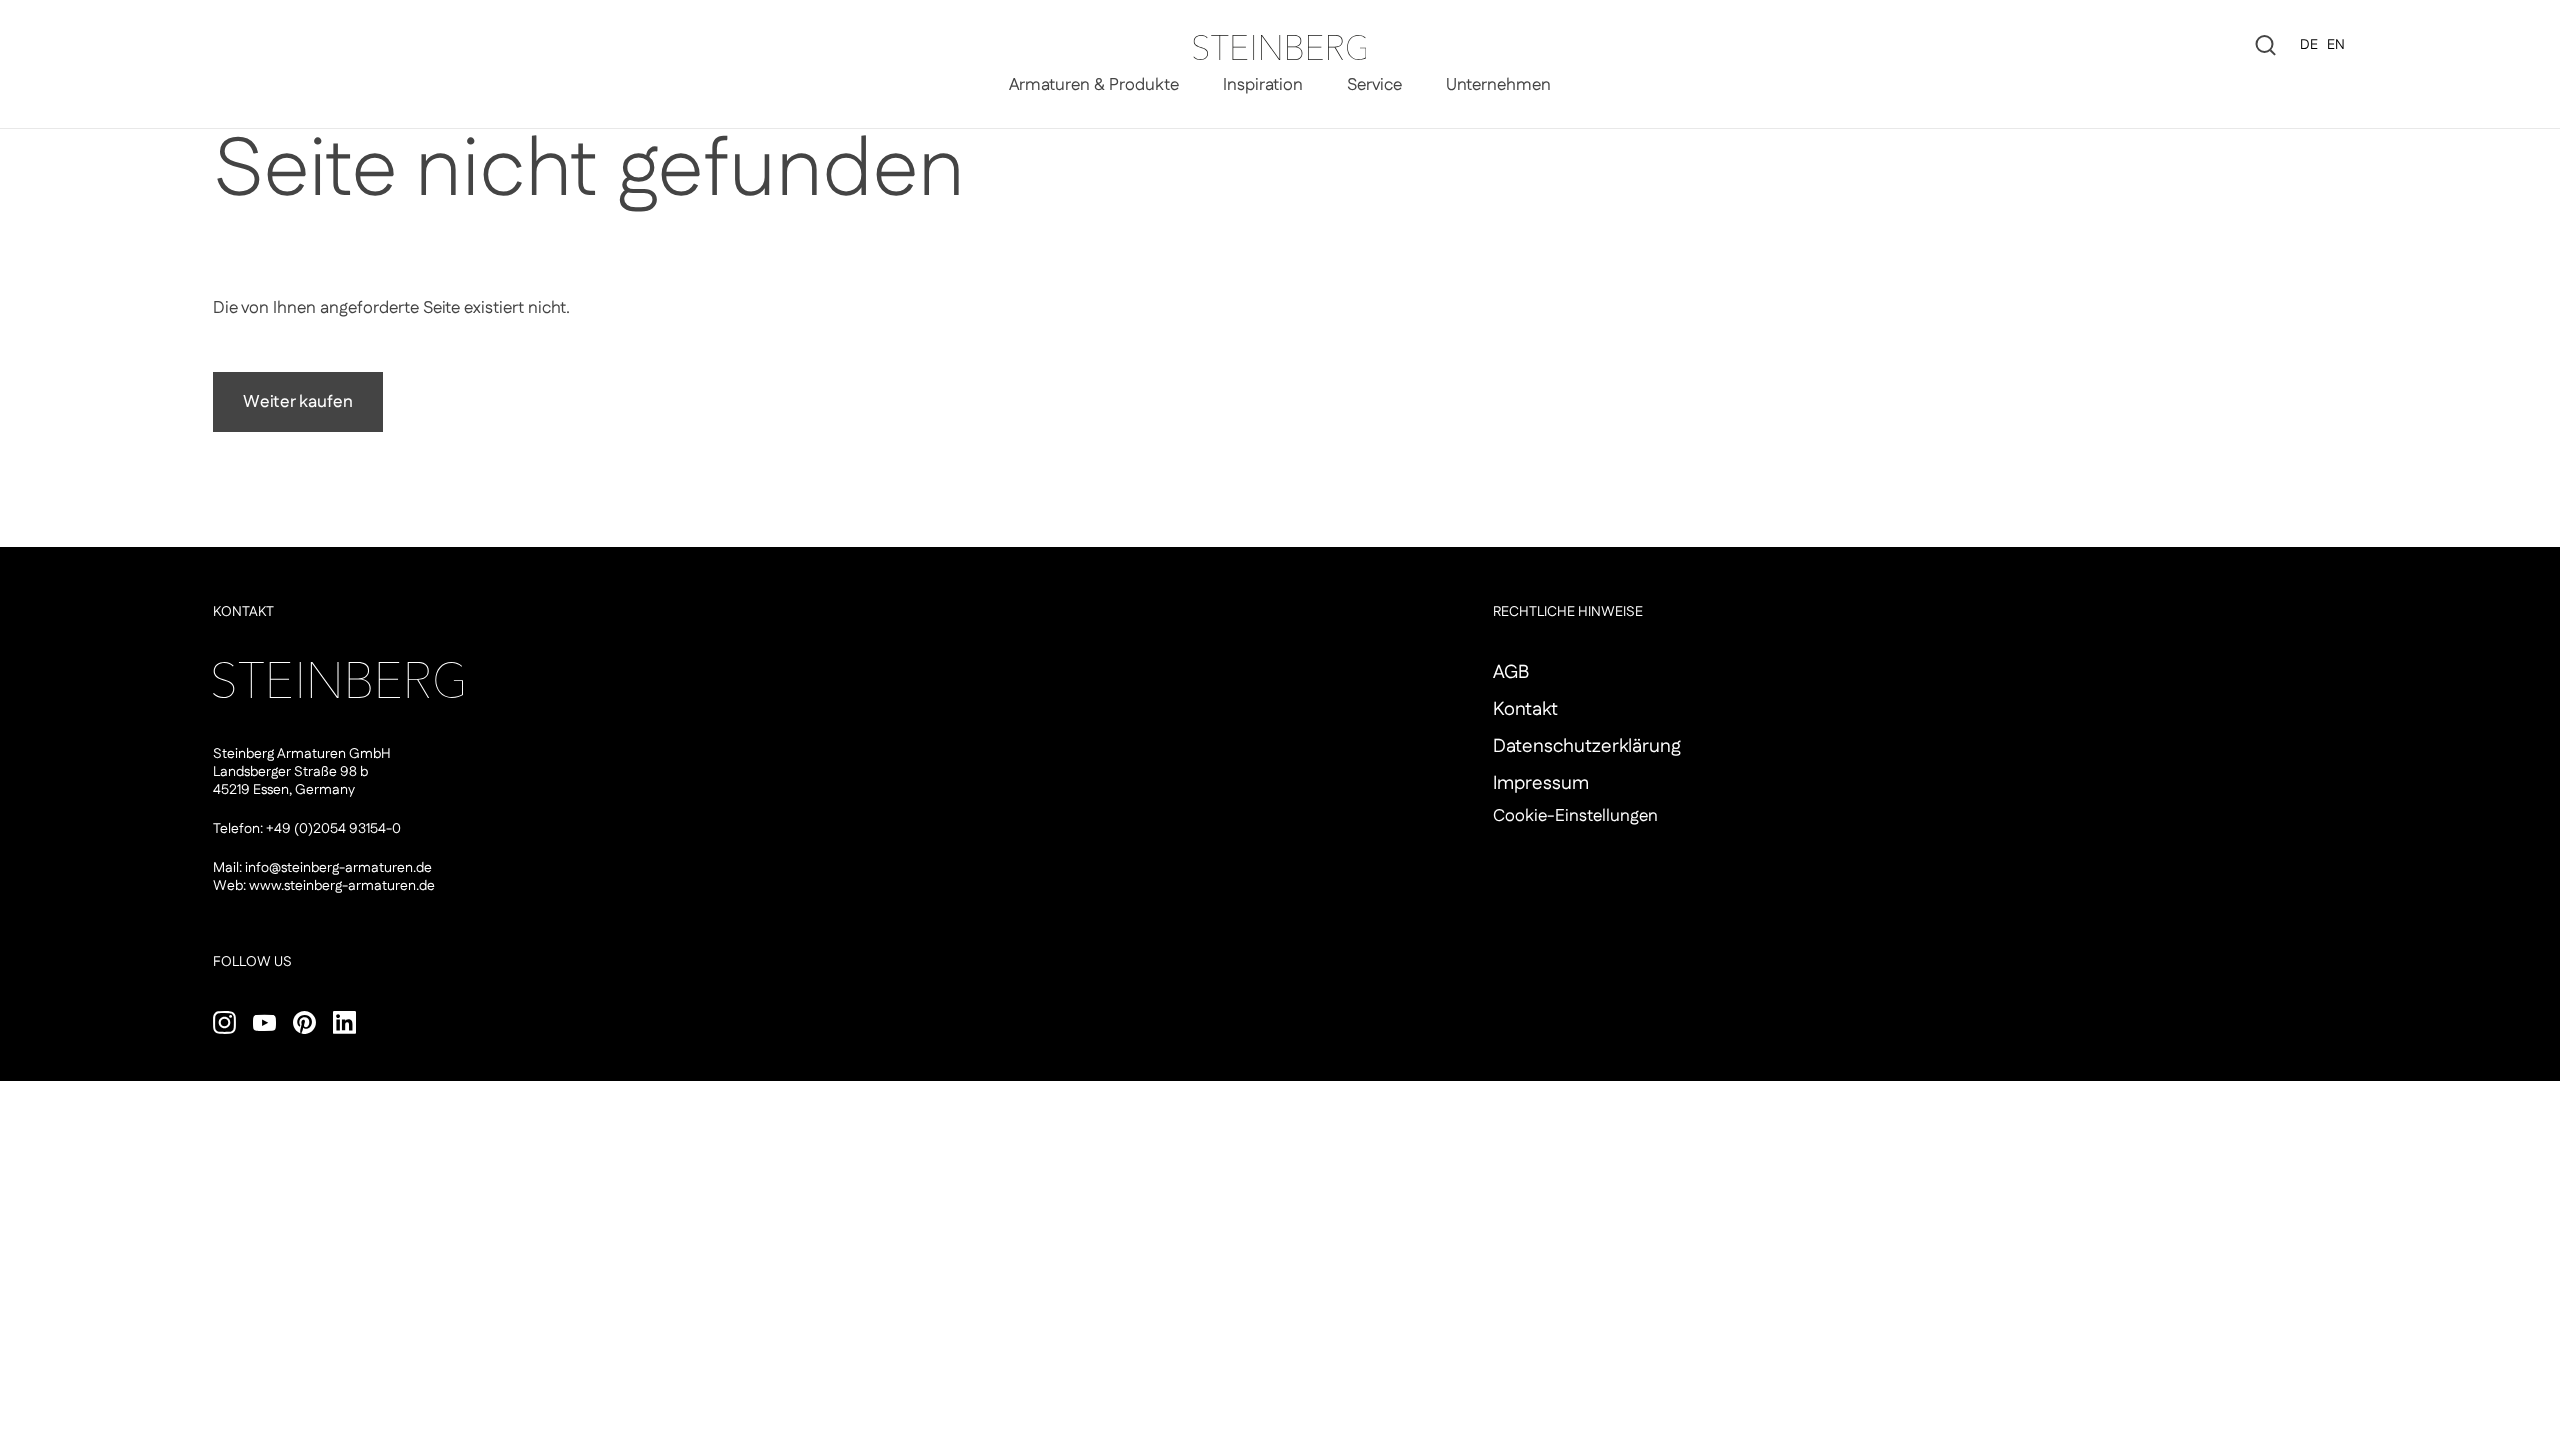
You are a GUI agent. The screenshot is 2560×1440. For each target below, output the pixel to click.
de (2309, 45)
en (2336, 45)
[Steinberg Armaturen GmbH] (1279, 47)
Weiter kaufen (298, 402)
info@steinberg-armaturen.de (338, 868)
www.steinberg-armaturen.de (342, 886)
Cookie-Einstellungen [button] (1575, 816)
